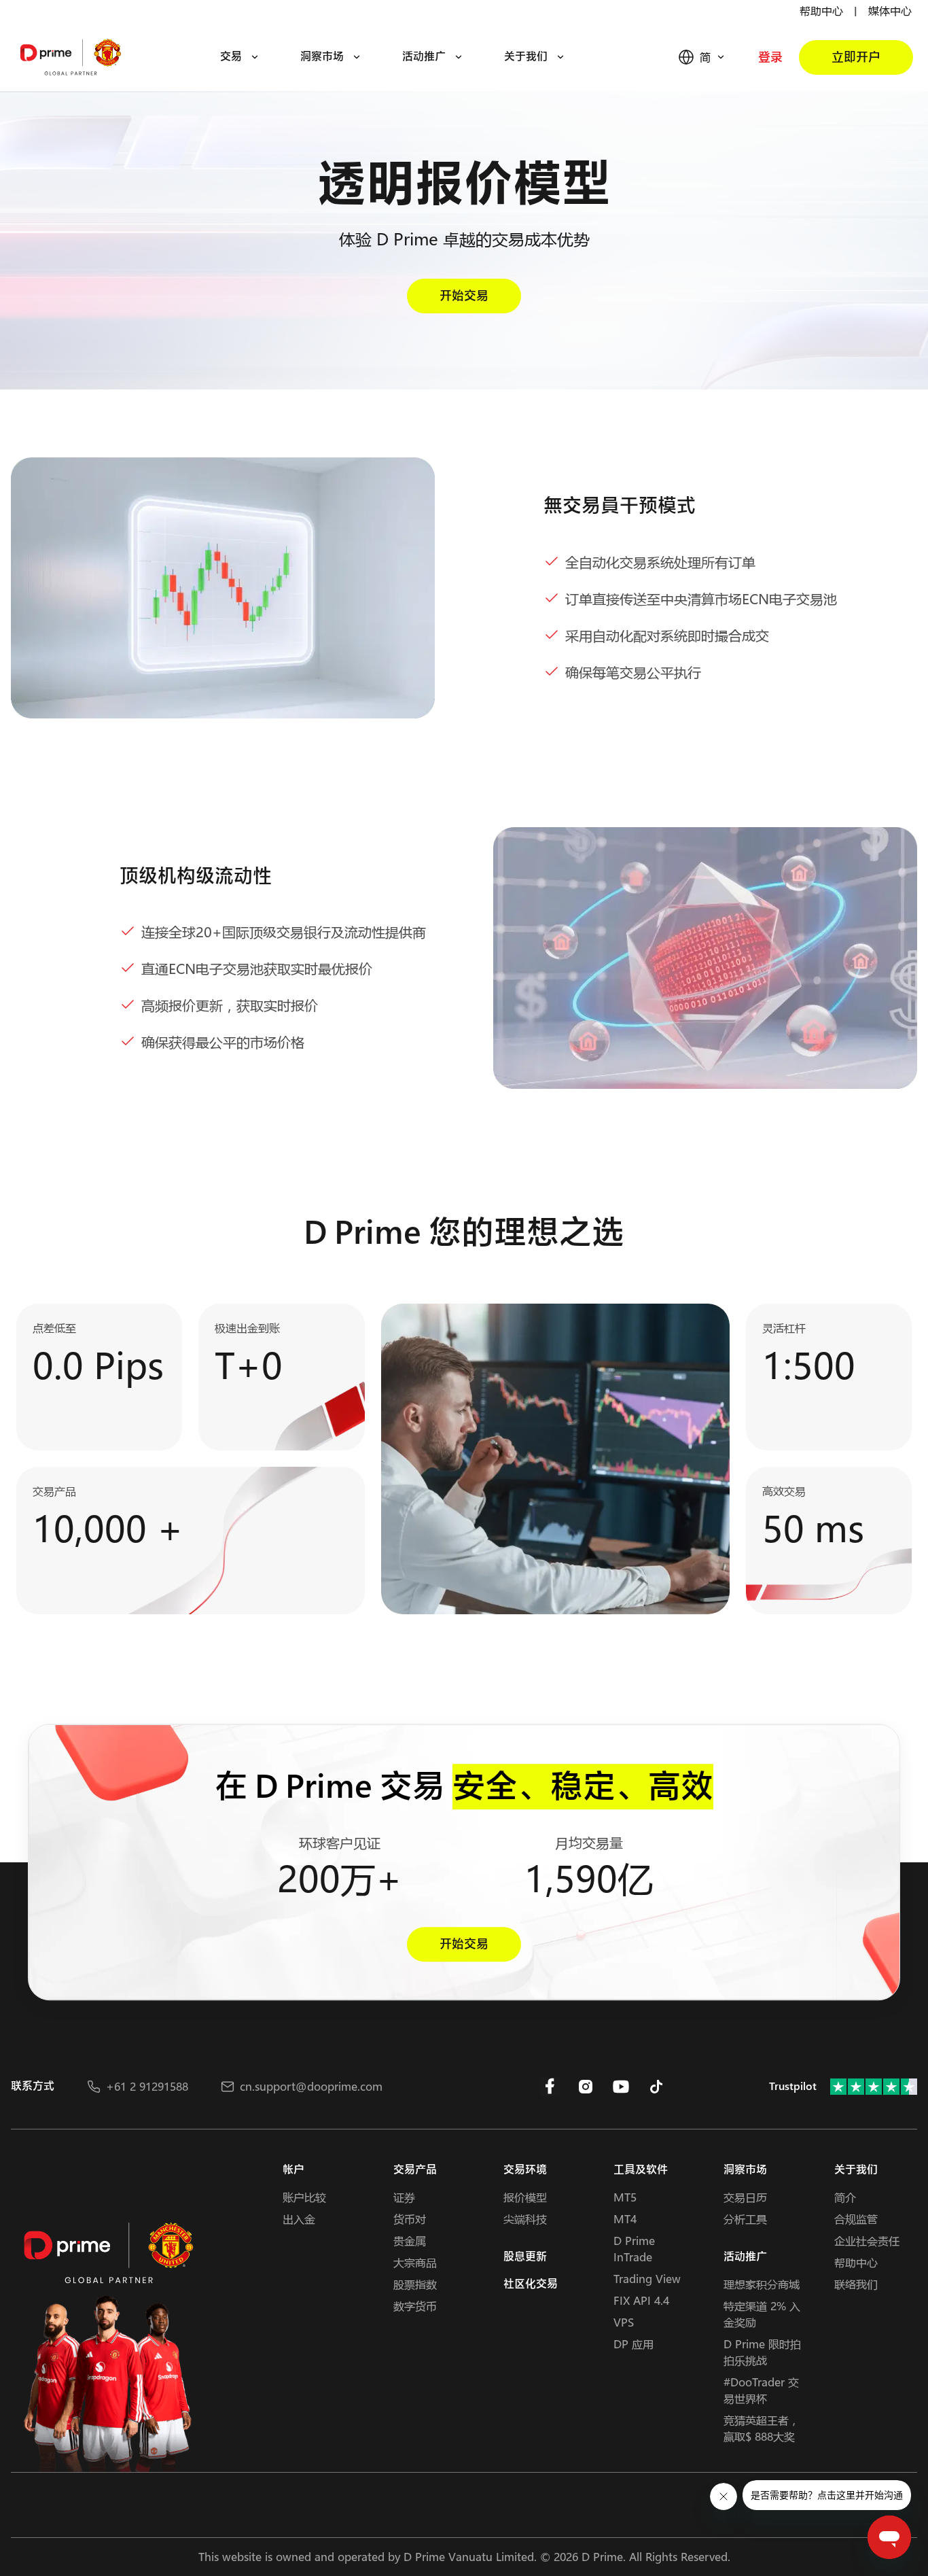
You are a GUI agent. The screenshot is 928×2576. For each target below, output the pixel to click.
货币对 (410, 2219)
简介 (845, 2197)
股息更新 (525, 2257)
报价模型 (525, 2197)
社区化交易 (531, 2284)
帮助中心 (821, 11)
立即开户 (856, 57)
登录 (770, 57)
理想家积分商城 (762, 2284)
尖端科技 (525, 2219)
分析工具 (745, 2219)
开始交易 (464, 296)
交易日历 (745, 2197)
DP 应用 (633, 2344)
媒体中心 (890, 11)
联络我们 (856, 2284)
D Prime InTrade (634, 2249)
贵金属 (410, 2241)
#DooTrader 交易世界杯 (761, 2390)
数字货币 (415, 2306)
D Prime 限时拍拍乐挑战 (762, 2352)
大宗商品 (415, 2262)
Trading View (647, 2279)
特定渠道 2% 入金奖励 (762, 2314)
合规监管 (856, 2219)
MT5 (625, 2197)
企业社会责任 (867, 2241)
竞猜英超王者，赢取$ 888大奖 (762, 2428)
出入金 (299, 2219)
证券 (404, 2197)
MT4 (625, 2219)
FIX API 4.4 (641, 2300)
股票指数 (415, 2284)
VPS (624, 2322)
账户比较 (304, 2197)
